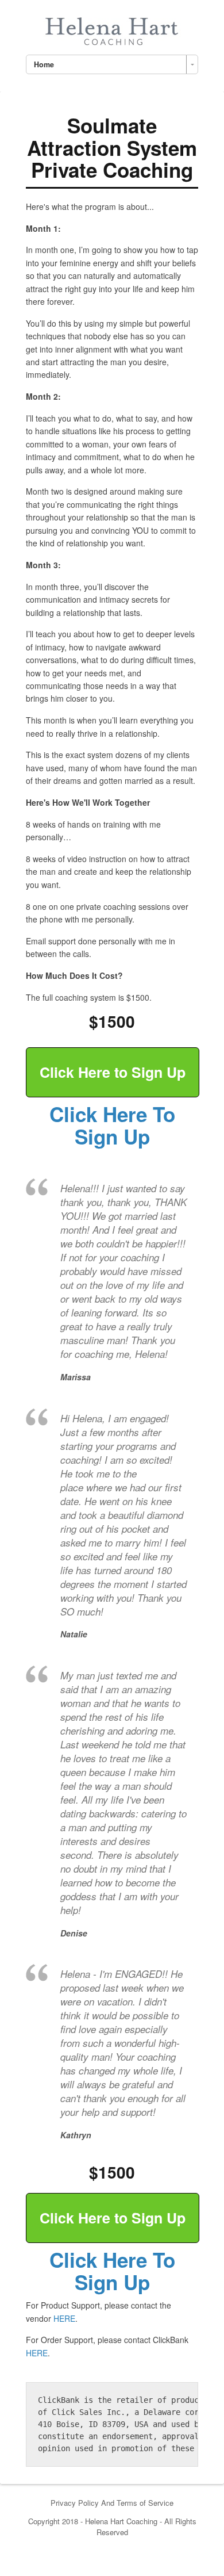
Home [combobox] (44, 64)
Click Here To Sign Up (112, 1125)
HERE (64, 2318)
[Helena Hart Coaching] (112, 29)
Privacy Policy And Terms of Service (112, 2503)
